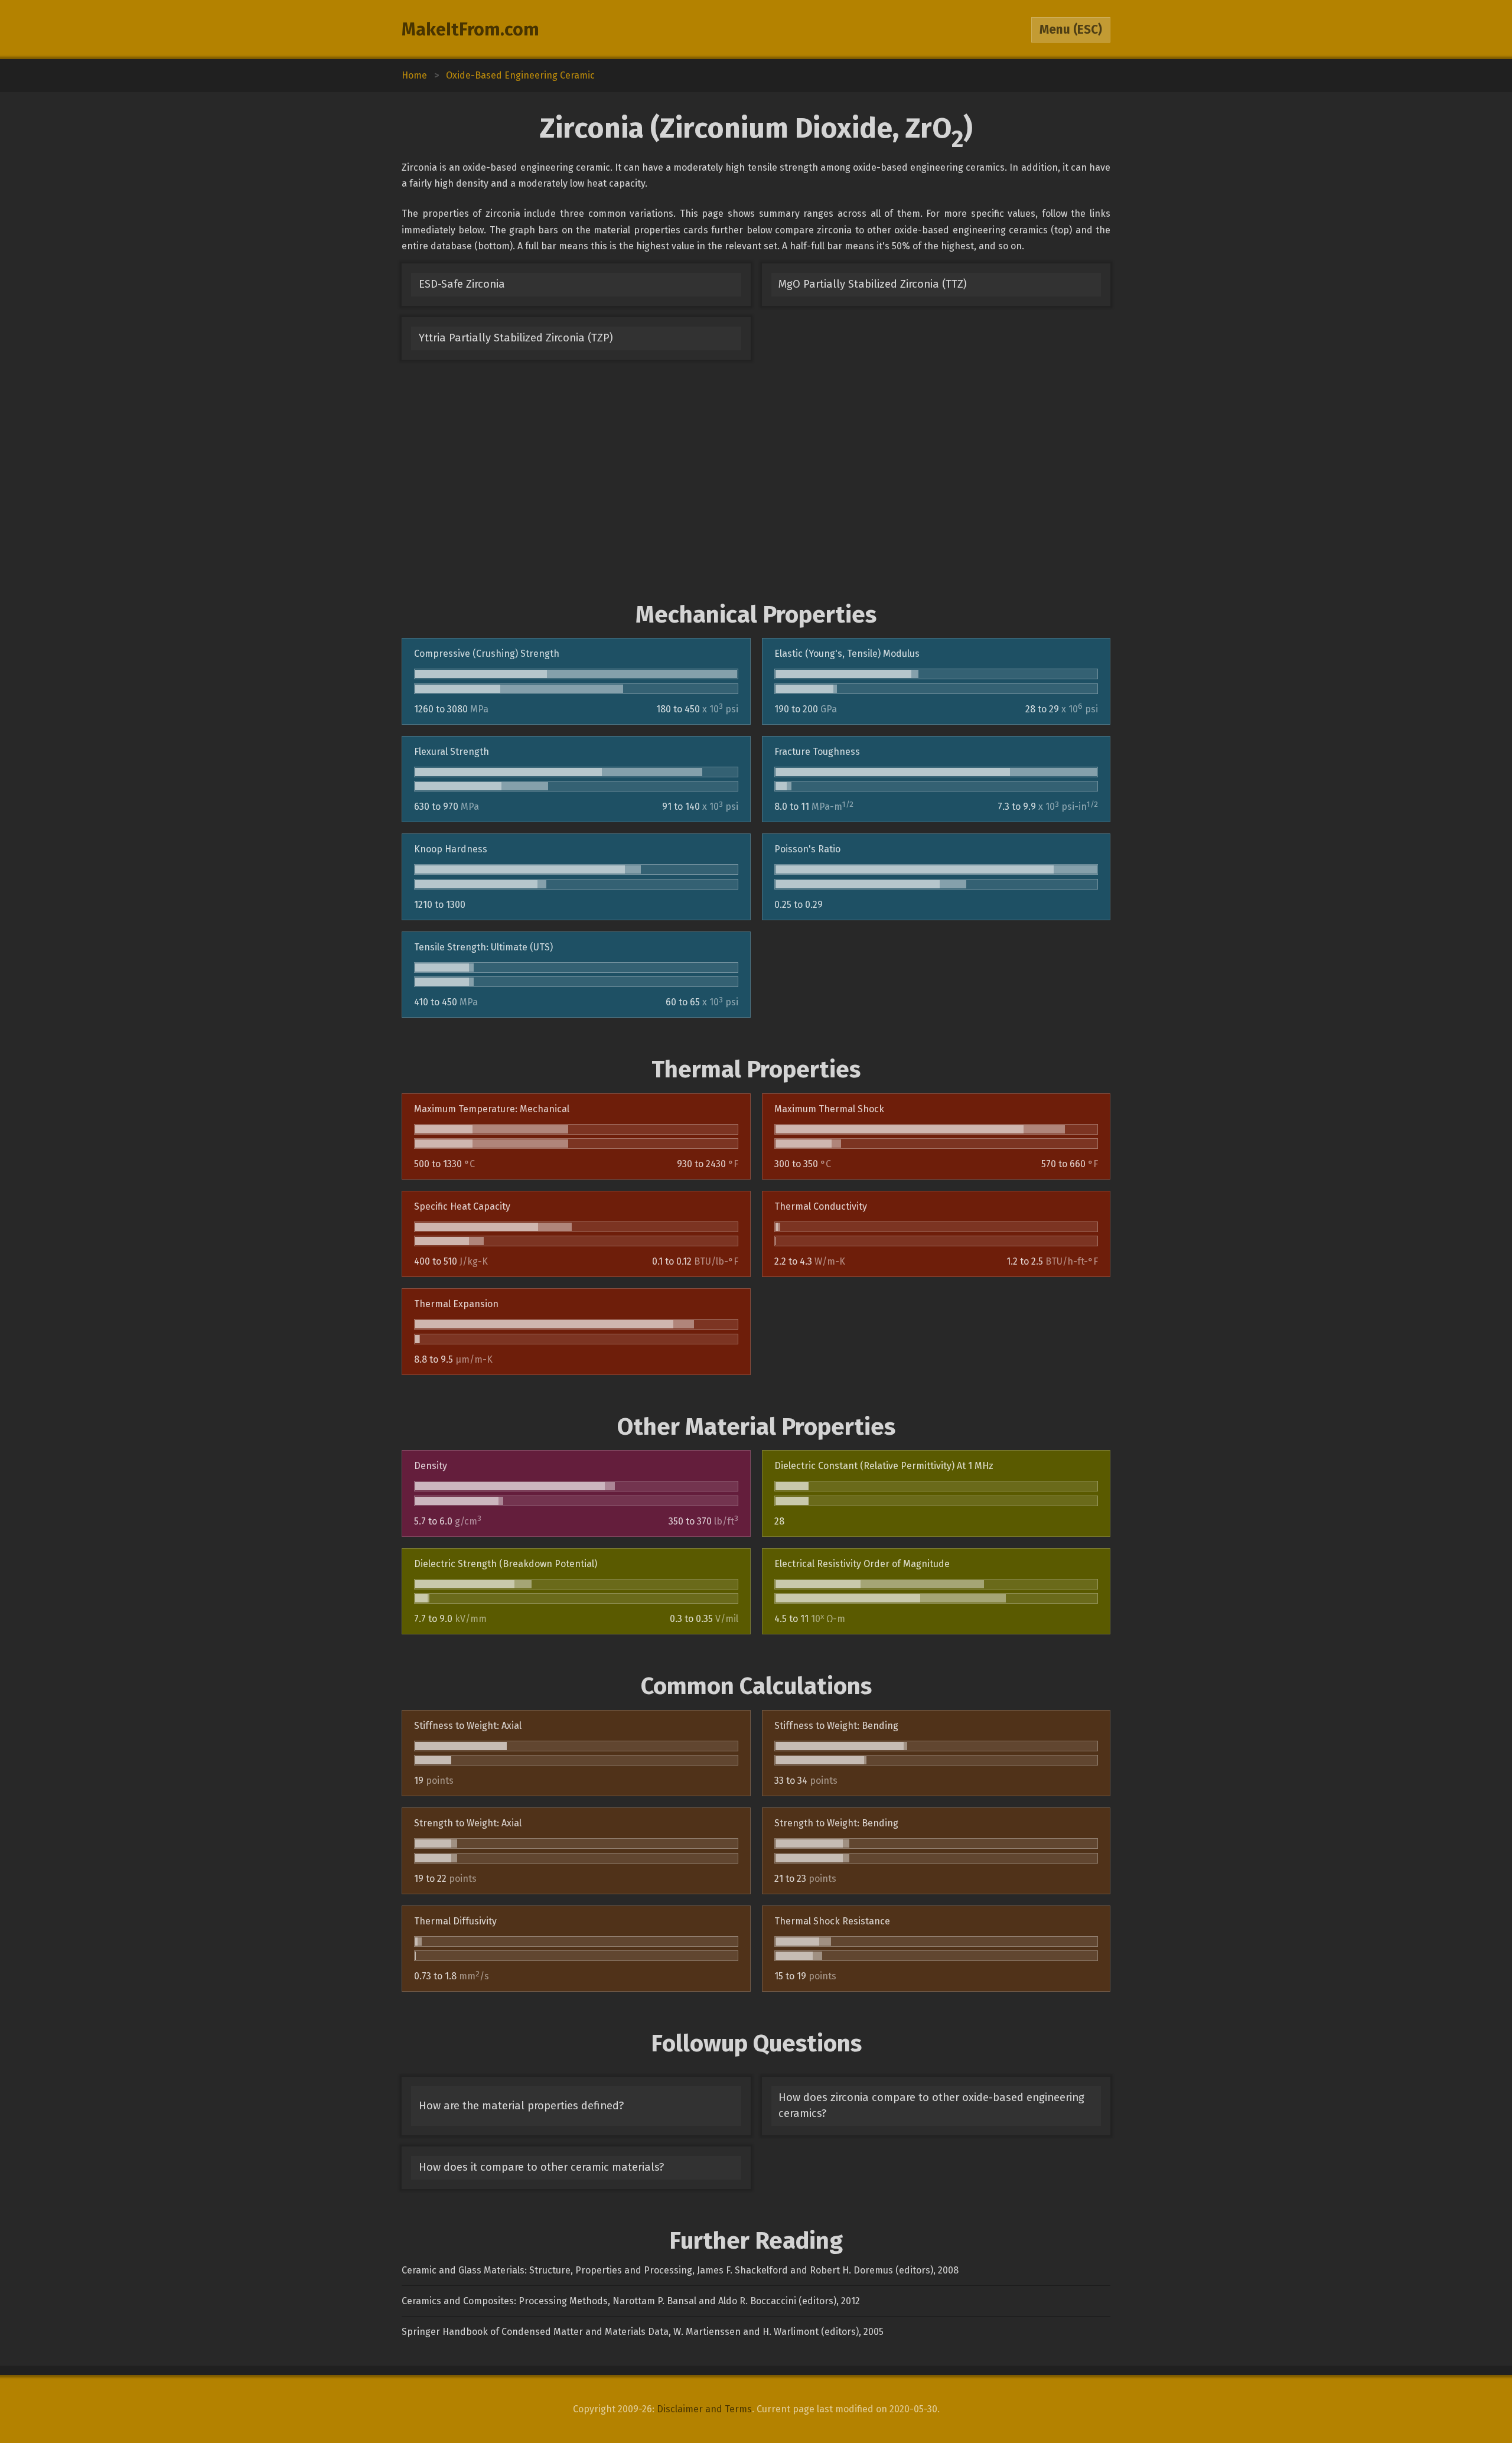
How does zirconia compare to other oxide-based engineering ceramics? (931, 2105)
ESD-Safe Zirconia (462, 284)
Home (414, 75)
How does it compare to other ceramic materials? (541, 2167)
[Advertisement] (756, 480)
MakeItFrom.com (470, 30)
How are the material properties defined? (521, 2106)
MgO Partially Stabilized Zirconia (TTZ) (873, 284)
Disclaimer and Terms (704, 2409)
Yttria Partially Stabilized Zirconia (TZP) (516, 338)
